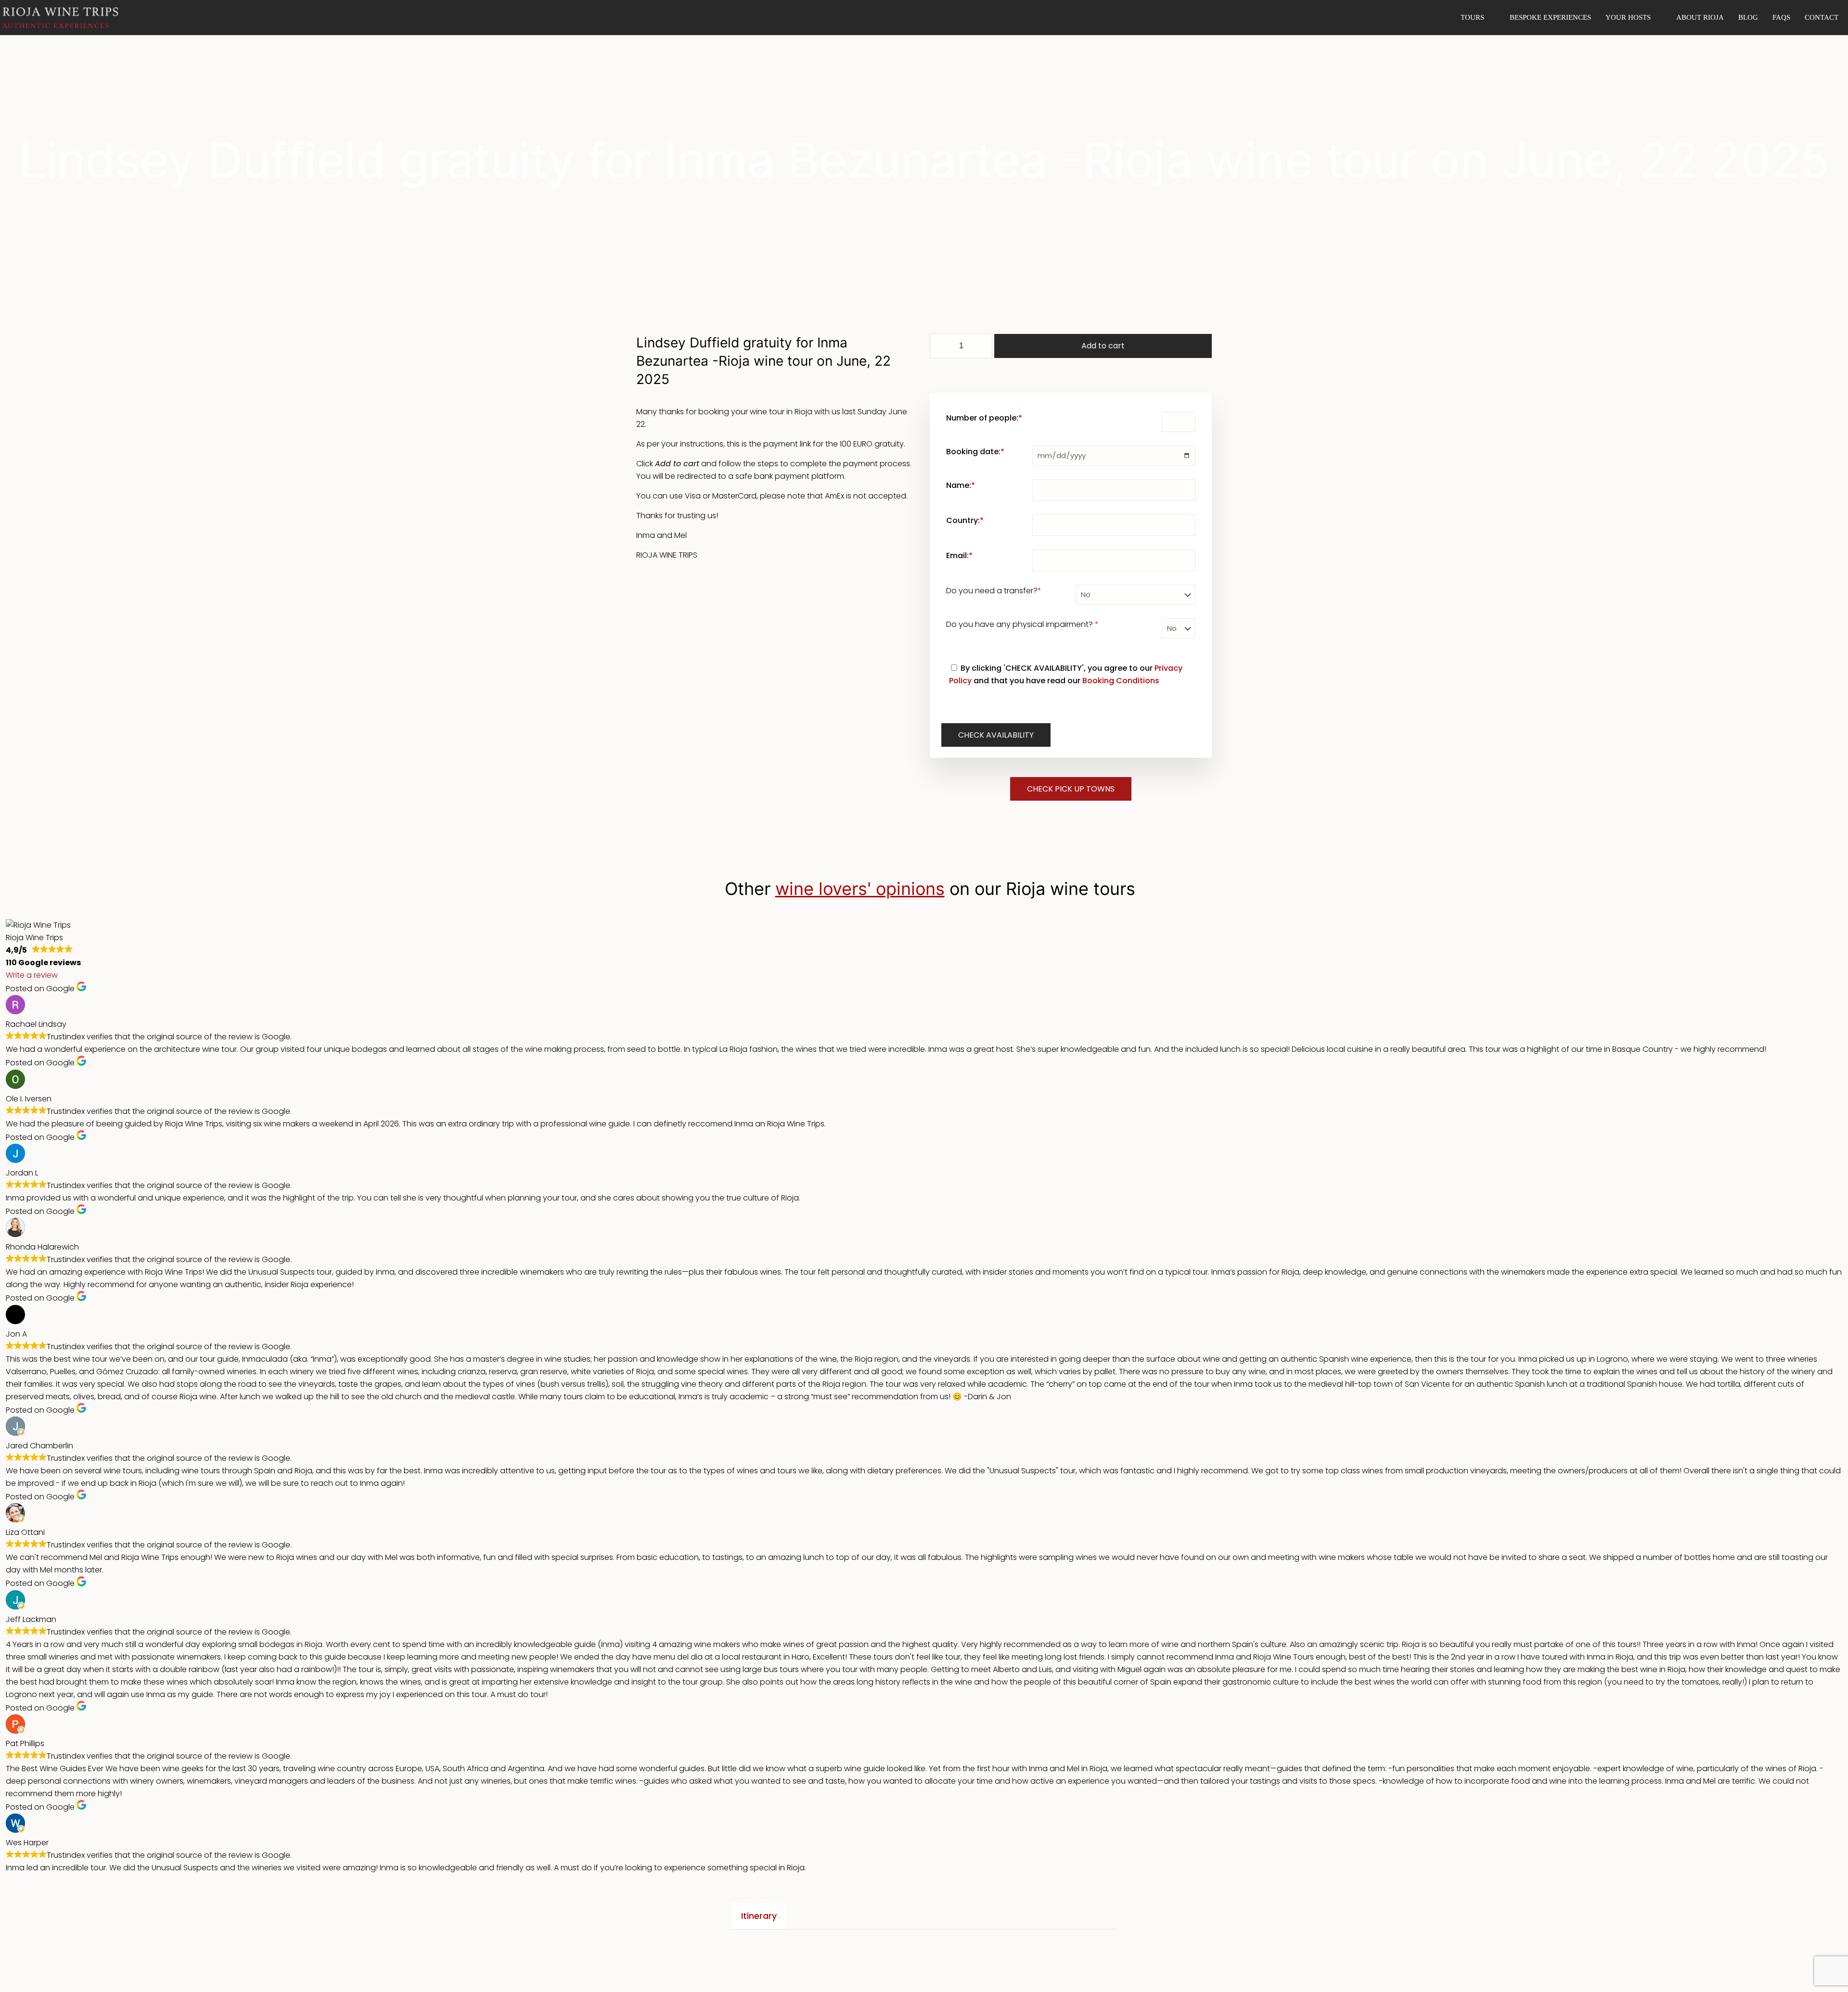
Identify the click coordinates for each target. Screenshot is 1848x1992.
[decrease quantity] (941, 346)
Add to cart (1103, 346)
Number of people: (984, 418)
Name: (961, 485)
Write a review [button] (32, 975)
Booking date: (975, 452)
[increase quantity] (982, 346)
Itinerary (759, 1916)
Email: (959, 555)
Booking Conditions (1121, 681)
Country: (965, 520)
